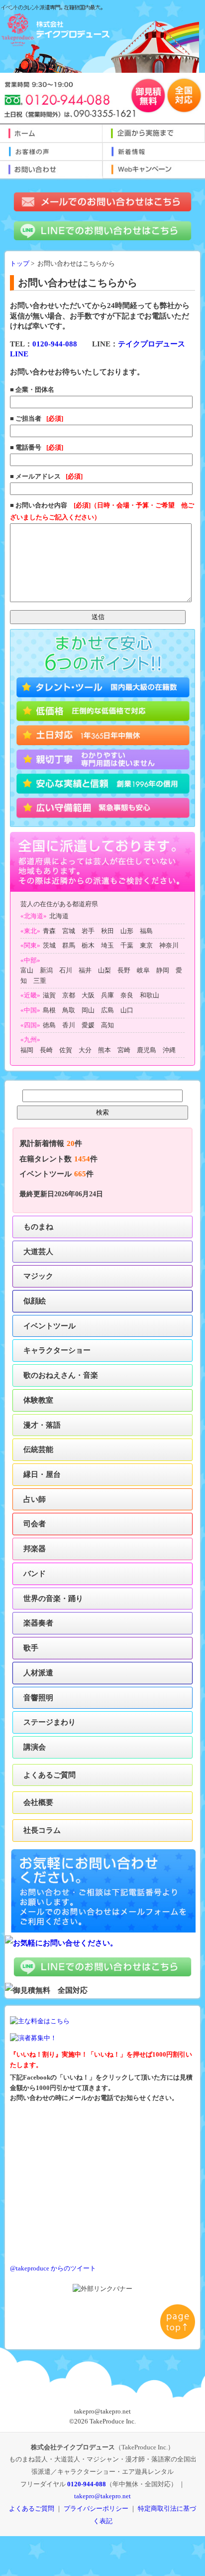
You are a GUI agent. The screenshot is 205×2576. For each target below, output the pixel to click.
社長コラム (42, 1830)
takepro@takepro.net (102, 2496)
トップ (20, 264)
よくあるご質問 (50, 1775)
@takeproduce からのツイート (53, 2268)
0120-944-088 (55, 344)
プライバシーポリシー (96, 2508)
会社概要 (38, 1802)
